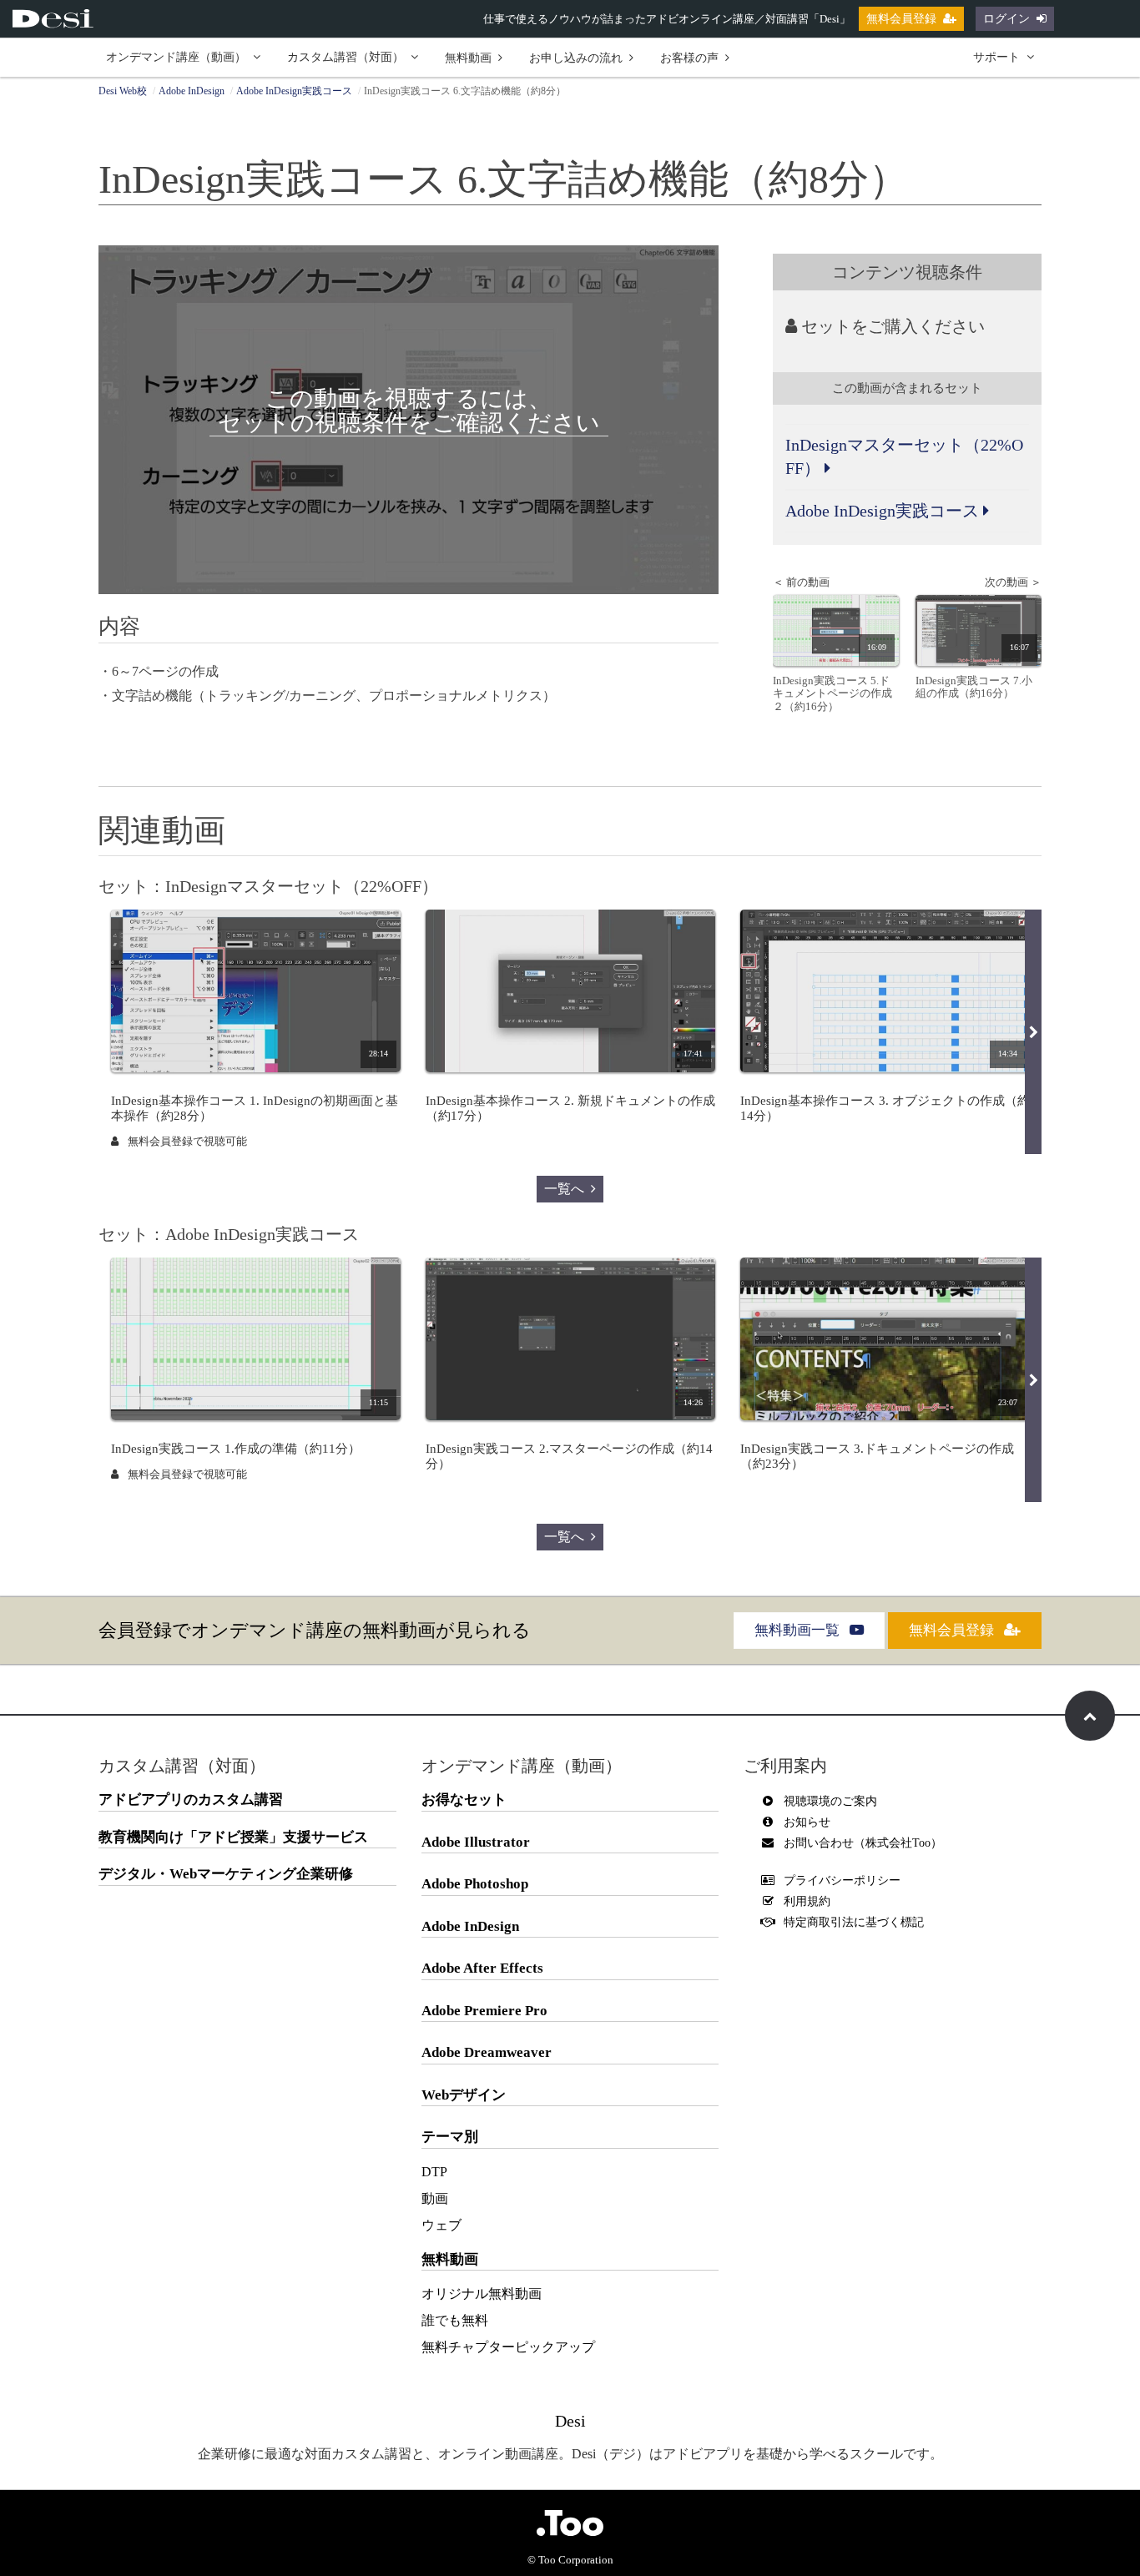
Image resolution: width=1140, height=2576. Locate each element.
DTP (434, 2172)
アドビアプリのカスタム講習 (191, 1800)
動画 (435, 2198)
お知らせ (807, 1822)
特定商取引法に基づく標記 (854, 1922)
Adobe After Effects (482, 1968)
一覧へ (564, 1189)
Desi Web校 (123, 91)
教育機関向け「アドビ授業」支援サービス (233, 1837)
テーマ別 (450, 2137)
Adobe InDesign (192, 91)
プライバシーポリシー (842, 1880)
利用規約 (807, 1901)
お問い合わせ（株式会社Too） (863, 1843)
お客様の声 (689, 58)
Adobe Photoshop (475, 1884)
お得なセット (464, 1800)
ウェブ (441, 2225)
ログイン (1006, 19)
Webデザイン (464, 2095)
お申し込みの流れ (576, 58)
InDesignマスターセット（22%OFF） (904, 457)
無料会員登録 (901, 19)
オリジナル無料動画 (482, 2294)
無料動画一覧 (799, 1630)
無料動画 (468, 58)
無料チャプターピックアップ (508, 2347)
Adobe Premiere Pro (484, 2011)
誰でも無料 (455, 2320)
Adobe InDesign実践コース (294, 91)
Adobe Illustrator (476, 1842)
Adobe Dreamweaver (487, 2052)
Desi (570, 2421)
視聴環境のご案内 (830, 1801)
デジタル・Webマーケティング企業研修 (226, 1874)
